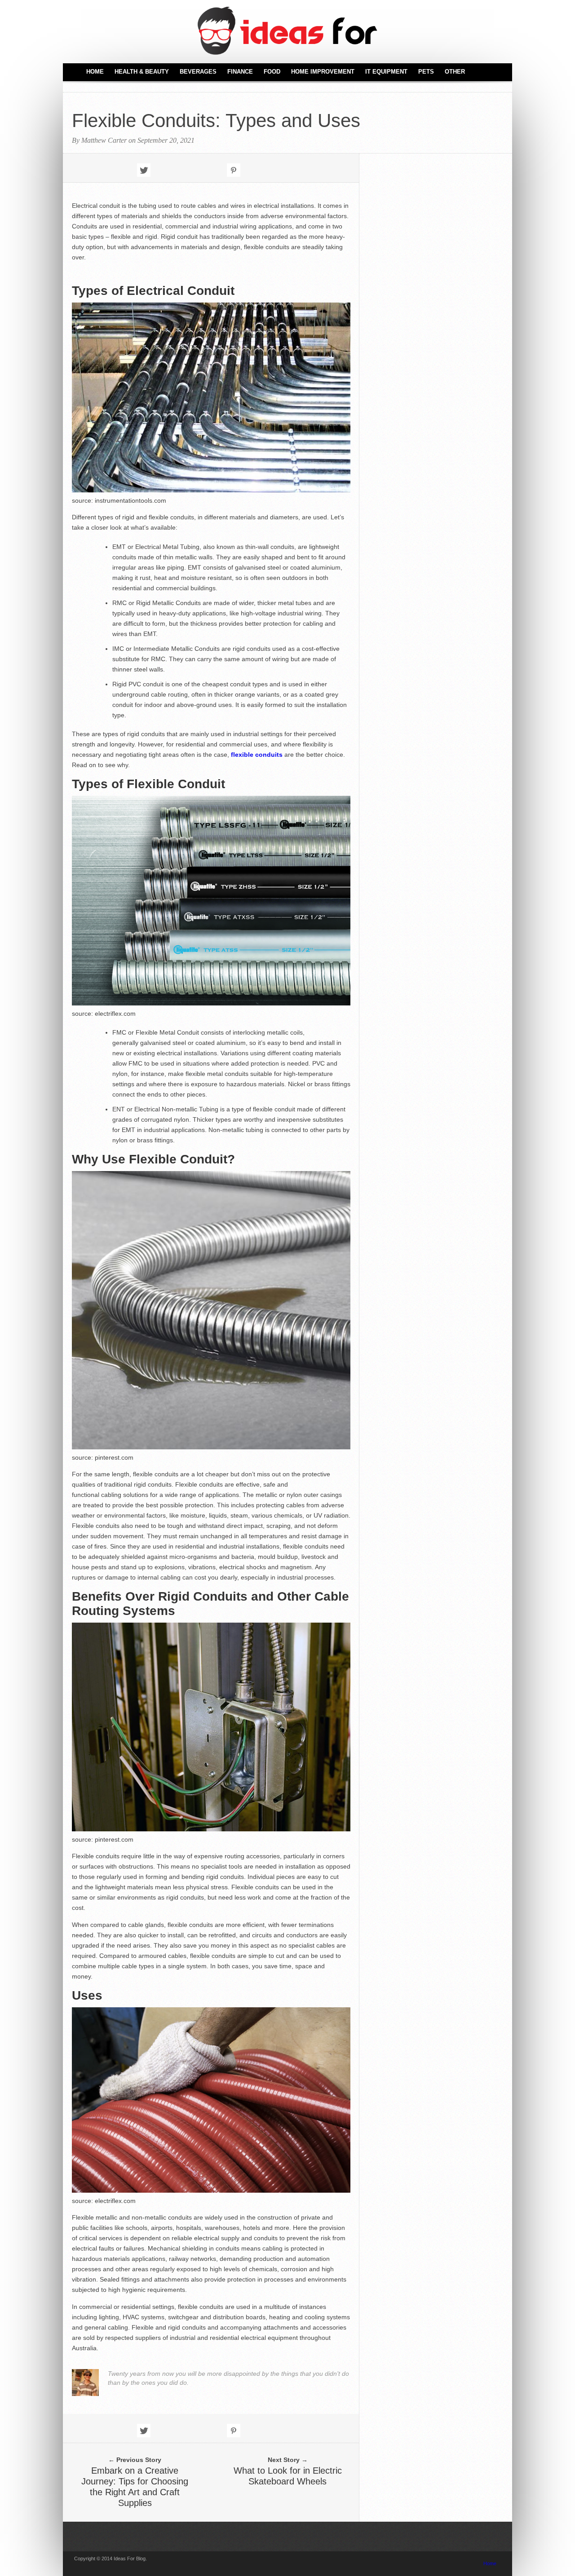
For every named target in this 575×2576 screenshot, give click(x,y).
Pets (426, 72)
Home (95, 72)
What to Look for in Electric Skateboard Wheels (288, 2476)
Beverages (198, 72)
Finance (240, 72)
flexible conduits (257, 755)
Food (272, 72)
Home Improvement (323, 72)
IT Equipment (386, 72)
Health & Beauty (142, 72)
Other (455, 72)
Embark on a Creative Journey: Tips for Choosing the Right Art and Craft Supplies (135, 2487)
